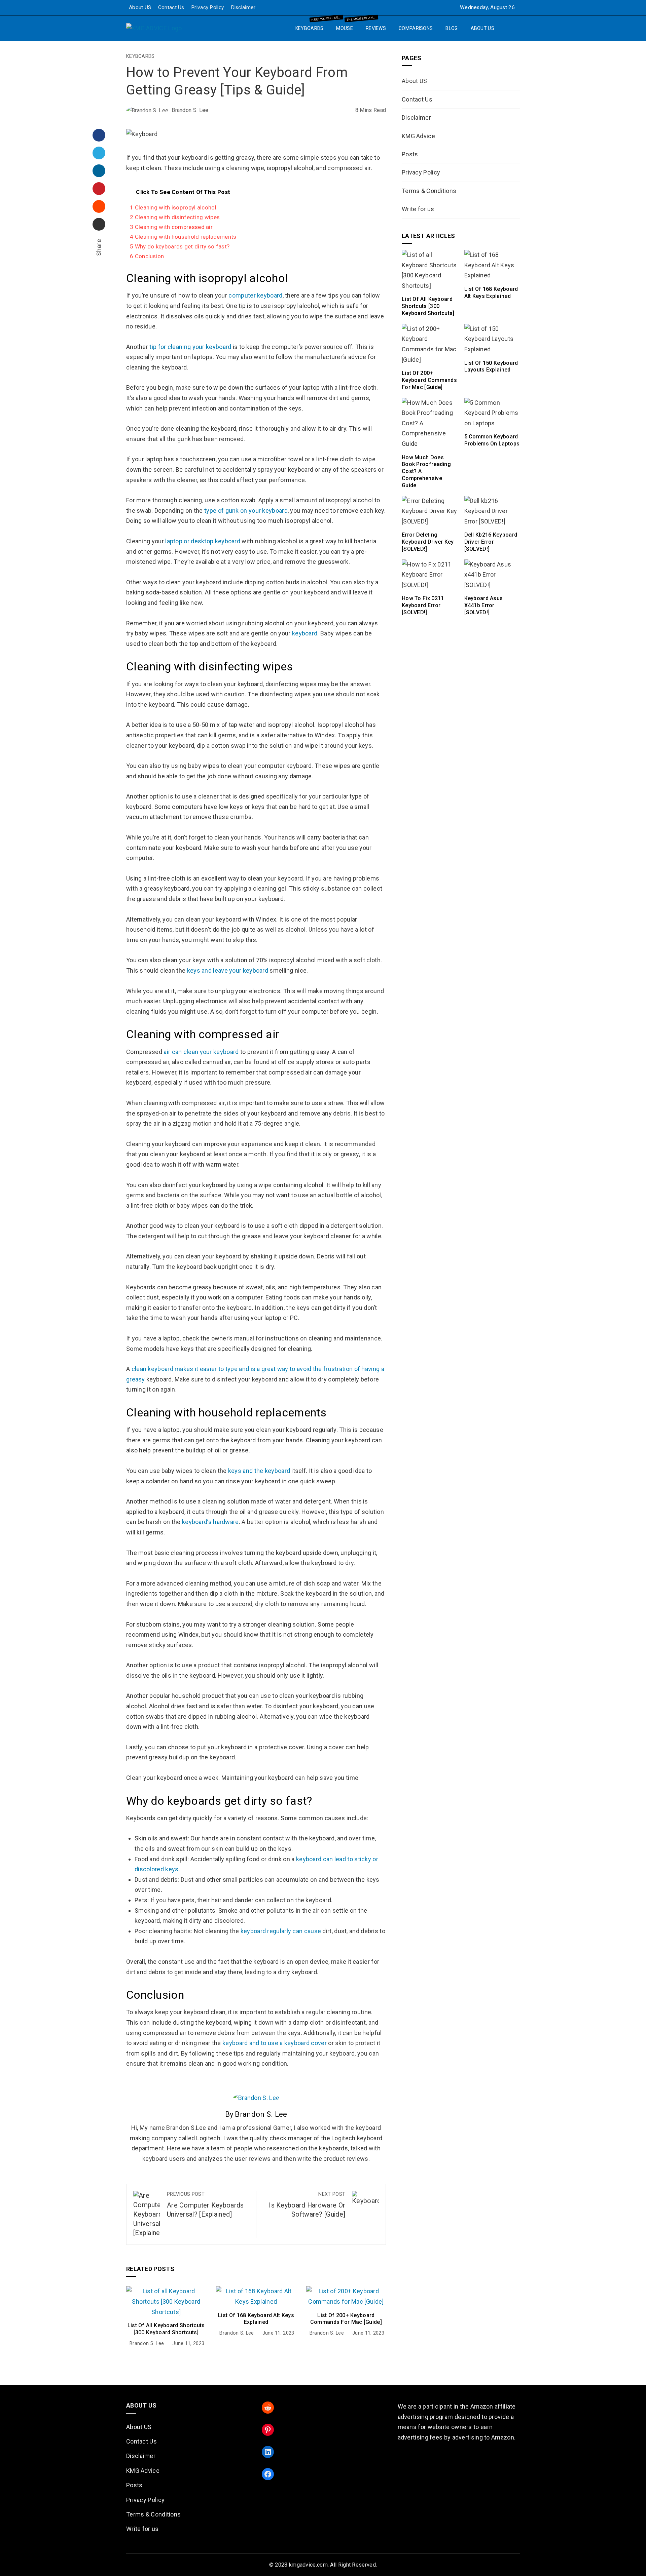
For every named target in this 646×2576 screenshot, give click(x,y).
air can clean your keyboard (201, 1052)
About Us (482, 28)
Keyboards (312, 26)
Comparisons (416, 28)
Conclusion (147, 256)
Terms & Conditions (429, 191)
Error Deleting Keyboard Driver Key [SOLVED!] (428, 542)
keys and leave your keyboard (228, 970)
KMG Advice (418, 136)
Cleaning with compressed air (171, 227)
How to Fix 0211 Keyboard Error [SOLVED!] (423, 605)
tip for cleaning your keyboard (190, 347)
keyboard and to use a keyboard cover (275, 2043)
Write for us (418, 209)
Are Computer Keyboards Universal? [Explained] (205, 2205)
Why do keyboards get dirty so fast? (180, 246)
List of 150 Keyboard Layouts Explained (491, 366)
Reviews (376, 28)
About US (140, 7)
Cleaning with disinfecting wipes (175, 217)
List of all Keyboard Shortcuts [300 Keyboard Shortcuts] (166, 2329)
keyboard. (306, 633)
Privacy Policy (207, 7)
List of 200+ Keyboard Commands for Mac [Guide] (346, 2319)
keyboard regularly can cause (281, 1931)
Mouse (347, 26)
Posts (410, 154)
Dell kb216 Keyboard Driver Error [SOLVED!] (491, 542)
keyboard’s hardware (210, 1522)
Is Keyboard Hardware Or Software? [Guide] (307, 2205)
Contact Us (171, 7)
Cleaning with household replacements (183, 237)
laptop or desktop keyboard (203, 541)
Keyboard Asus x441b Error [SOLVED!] (484, 605)
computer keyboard (255, 295)
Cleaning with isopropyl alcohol (173, 207)
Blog (452, 28)
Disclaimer (243, 7)
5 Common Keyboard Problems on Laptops (492, 440)
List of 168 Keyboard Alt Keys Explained (256, 2319)
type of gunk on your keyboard (246, 511)
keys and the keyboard (259, 1471)
